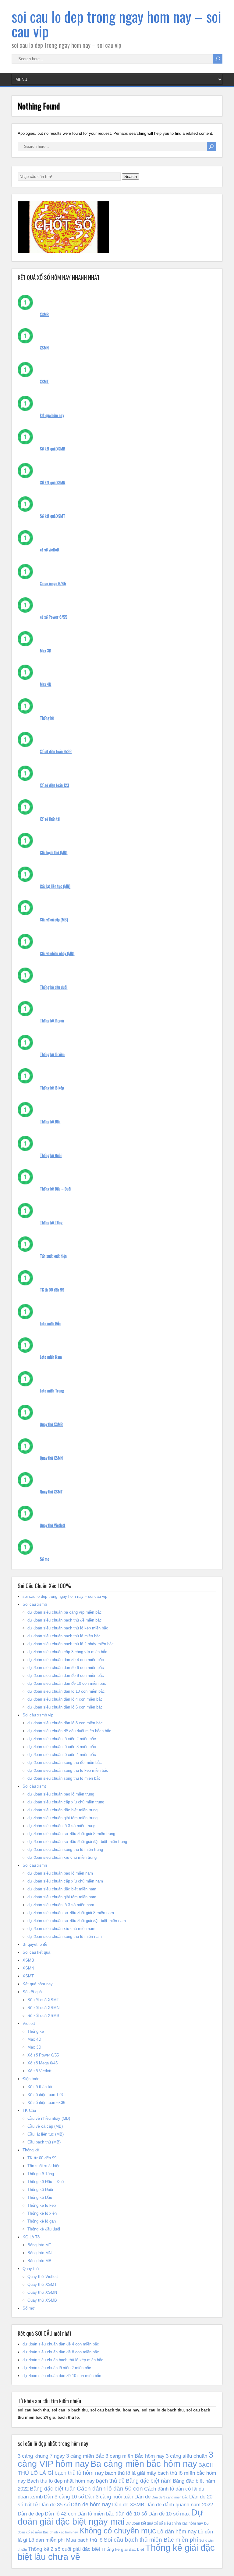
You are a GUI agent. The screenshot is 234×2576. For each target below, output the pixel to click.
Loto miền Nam (51, 1357)
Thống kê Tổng (51, 1222)
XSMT (44, 381)
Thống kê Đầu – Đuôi (56, 1189)
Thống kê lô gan (52, 1020)
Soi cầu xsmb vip (38, 1715)
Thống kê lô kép (52, 1088)
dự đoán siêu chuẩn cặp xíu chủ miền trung (66, 1802)
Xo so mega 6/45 (53, 583)
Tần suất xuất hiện (53, 1256)
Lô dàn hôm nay (177, 2532)
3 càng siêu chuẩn (186, 2456)
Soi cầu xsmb (35, 1604)
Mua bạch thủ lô (84, 2540)
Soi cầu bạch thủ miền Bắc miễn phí (151, 2539)
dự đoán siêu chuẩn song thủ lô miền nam (65, 1936)
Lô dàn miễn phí (47, 2540)
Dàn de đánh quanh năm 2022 (179, 2505)
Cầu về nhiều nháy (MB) (57, 953)
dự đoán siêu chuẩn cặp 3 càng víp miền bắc (67, 1652)
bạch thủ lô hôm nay (79, 2473)
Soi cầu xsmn (35, 1865)
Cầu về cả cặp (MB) (54, 920)
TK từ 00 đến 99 (52, 1290)
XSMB (44, 314)
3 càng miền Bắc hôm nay (135, 2456)
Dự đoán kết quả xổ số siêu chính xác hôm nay (164, 2523)
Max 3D (46, 651)
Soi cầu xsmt (34, 1786)
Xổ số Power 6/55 (43, 2055)
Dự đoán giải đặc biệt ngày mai (110, 2517)
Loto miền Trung (52, 1391)
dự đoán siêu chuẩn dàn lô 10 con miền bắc (66, 1691)
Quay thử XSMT (51, 1492)
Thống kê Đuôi (51, 1155)
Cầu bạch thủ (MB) (54, 852)
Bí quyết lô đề (35, 1944)
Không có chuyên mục (118, 2531)
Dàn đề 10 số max (169, 2514)
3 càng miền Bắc (85, 2456)
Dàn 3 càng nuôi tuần (109, 2497)
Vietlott (29, 2023)
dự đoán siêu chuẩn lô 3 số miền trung (61, 1826)
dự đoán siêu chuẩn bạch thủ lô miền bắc (64, 1636)
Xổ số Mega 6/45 (43, 2063)
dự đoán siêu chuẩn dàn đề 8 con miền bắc (66, 1676)
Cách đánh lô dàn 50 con (110, 2489)
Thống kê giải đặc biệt (123, 2549)
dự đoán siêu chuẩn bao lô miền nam (60, 1873)
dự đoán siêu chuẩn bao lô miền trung (61, 1794)
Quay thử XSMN (51, 1458)
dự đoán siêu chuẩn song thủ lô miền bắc (64, 1778)
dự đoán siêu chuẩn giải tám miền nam (62, 1897)
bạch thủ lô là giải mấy (131, 2473)
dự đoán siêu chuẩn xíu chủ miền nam (61, 1929)
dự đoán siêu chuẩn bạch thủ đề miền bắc (65, 1620)
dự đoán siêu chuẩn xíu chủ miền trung (62, 1857)
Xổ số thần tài (50, 819)
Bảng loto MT (39, 2245)
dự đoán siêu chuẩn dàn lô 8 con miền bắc (65, 1723)
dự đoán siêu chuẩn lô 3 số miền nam (61, 1905)
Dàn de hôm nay (91, 2505)
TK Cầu (29, 2110)
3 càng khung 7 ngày (41, 2456)
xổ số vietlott (50, 550)
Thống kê (47, 718)
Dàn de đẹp (31, 2514)
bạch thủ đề (110, 2481)
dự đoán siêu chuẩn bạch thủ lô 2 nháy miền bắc (71, 1644)
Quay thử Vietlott (53, 1525)
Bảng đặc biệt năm (149, 2481)
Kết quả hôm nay (38, 1984)
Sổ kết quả (32, 1992)
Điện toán (31, 2079)
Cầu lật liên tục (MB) (55, 886)
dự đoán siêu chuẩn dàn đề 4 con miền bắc (66, 1660)
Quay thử (31, 2269)
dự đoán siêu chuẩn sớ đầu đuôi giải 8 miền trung (71, 1834)
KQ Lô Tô (31, 2237)
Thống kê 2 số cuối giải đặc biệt (64, 2549)
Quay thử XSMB (51, 1424)
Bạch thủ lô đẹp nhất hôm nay (61, 2481)
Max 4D (46, 684)
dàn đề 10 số (131, 2514)
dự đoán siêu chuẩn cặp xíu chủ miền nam (65, 1881)
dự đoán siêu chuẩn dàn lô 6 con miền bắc (65, 1707)
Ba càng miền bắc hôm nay (144, 2464)
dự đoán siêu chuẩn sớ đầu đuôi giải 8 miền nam (71, 1913)
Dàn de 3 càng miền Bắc (170, 2497)
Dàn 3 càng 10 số (64, 2497)
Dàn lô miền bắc (96, 2514)
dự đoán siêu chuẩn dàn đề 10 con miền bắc (67, 1683)
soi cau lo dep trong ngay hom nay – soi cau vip (116, 24)
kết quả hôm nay (52, 415)
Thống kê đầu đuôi (54, 987)
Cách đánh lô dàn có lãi (171, 2489)
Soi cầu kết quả (36, 1952)
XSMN (44, 348)
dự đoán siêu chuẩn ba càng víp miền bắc (65, 1612)
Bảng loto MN (39, 2253)
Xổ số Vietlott (39, 2071)
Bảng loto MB (39, 2261)
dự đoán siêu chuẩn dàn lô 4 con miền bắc (65, 1699)
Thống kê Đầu (50, 1121)
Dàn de (142, 2497)
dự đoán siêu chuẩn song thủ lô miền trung (65, 1849)
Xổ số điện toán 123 (55, 785)
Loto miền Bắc (50, 1323)
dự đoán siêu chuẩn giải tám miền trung (62, 1818)
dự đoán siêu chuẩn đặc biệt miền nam (62, 1889)
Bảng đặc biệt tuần (53, 2489)
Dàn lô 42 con (60, 2514)
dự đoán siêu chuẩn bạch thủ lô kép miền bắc (68, 1628)
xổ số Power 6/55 (54, 617)
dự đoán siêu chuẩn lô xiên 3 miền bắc (62, 1747)
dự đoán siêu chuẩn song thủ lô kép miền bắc (68, 1770)
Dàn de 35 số (54, 2505)
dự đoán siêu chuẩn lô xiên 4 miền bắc (62, 1755)
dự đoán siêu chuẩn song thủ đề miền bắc (65, 1763)
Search (131, 177)
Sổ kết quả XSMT (53, 516)
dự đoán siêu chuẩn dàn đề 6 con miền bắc (66, 1668)
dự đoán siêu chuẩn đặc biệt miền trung (62, 1810)
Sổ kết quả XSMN (53, 482)
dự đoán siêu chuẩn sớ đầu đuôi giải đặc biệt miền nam (77, 1921)
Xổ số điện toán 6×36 (46, 2103)
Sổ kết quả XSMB (53, 449)
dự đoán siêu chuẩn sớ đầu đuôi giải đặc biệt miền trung (77, 1842)
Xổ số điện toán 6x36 (56, 751)
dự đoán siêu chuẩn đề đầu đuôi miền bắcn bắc (69, 1731)
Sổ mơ (45, 1559)
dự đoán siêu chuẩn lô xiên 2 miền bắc (62, 1739)
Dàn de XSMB (128, 2505)
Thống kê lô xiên (52, 1054)
